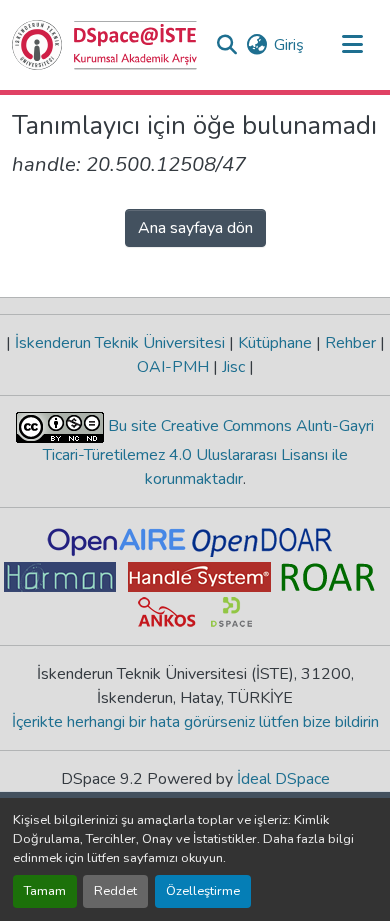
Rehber (350, 343)
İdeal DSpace (283, 779)
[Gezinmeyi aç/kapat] (352, 45)
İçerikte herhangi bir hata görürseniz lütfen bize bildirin (195, 722)
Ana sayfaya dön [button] (195, 228)
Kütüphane (275, 343)
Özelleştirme (203, 891)
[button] (105, 45)
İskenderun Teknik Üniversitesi (120, 343)
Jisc (233, 367)
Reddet (115, 891)
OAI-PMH (175, 367)
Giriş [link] (289, 45)
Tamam (45, 891)
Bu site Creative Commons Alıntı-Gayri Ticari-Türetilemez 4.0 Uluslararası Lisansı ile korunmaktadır (209, 452)
